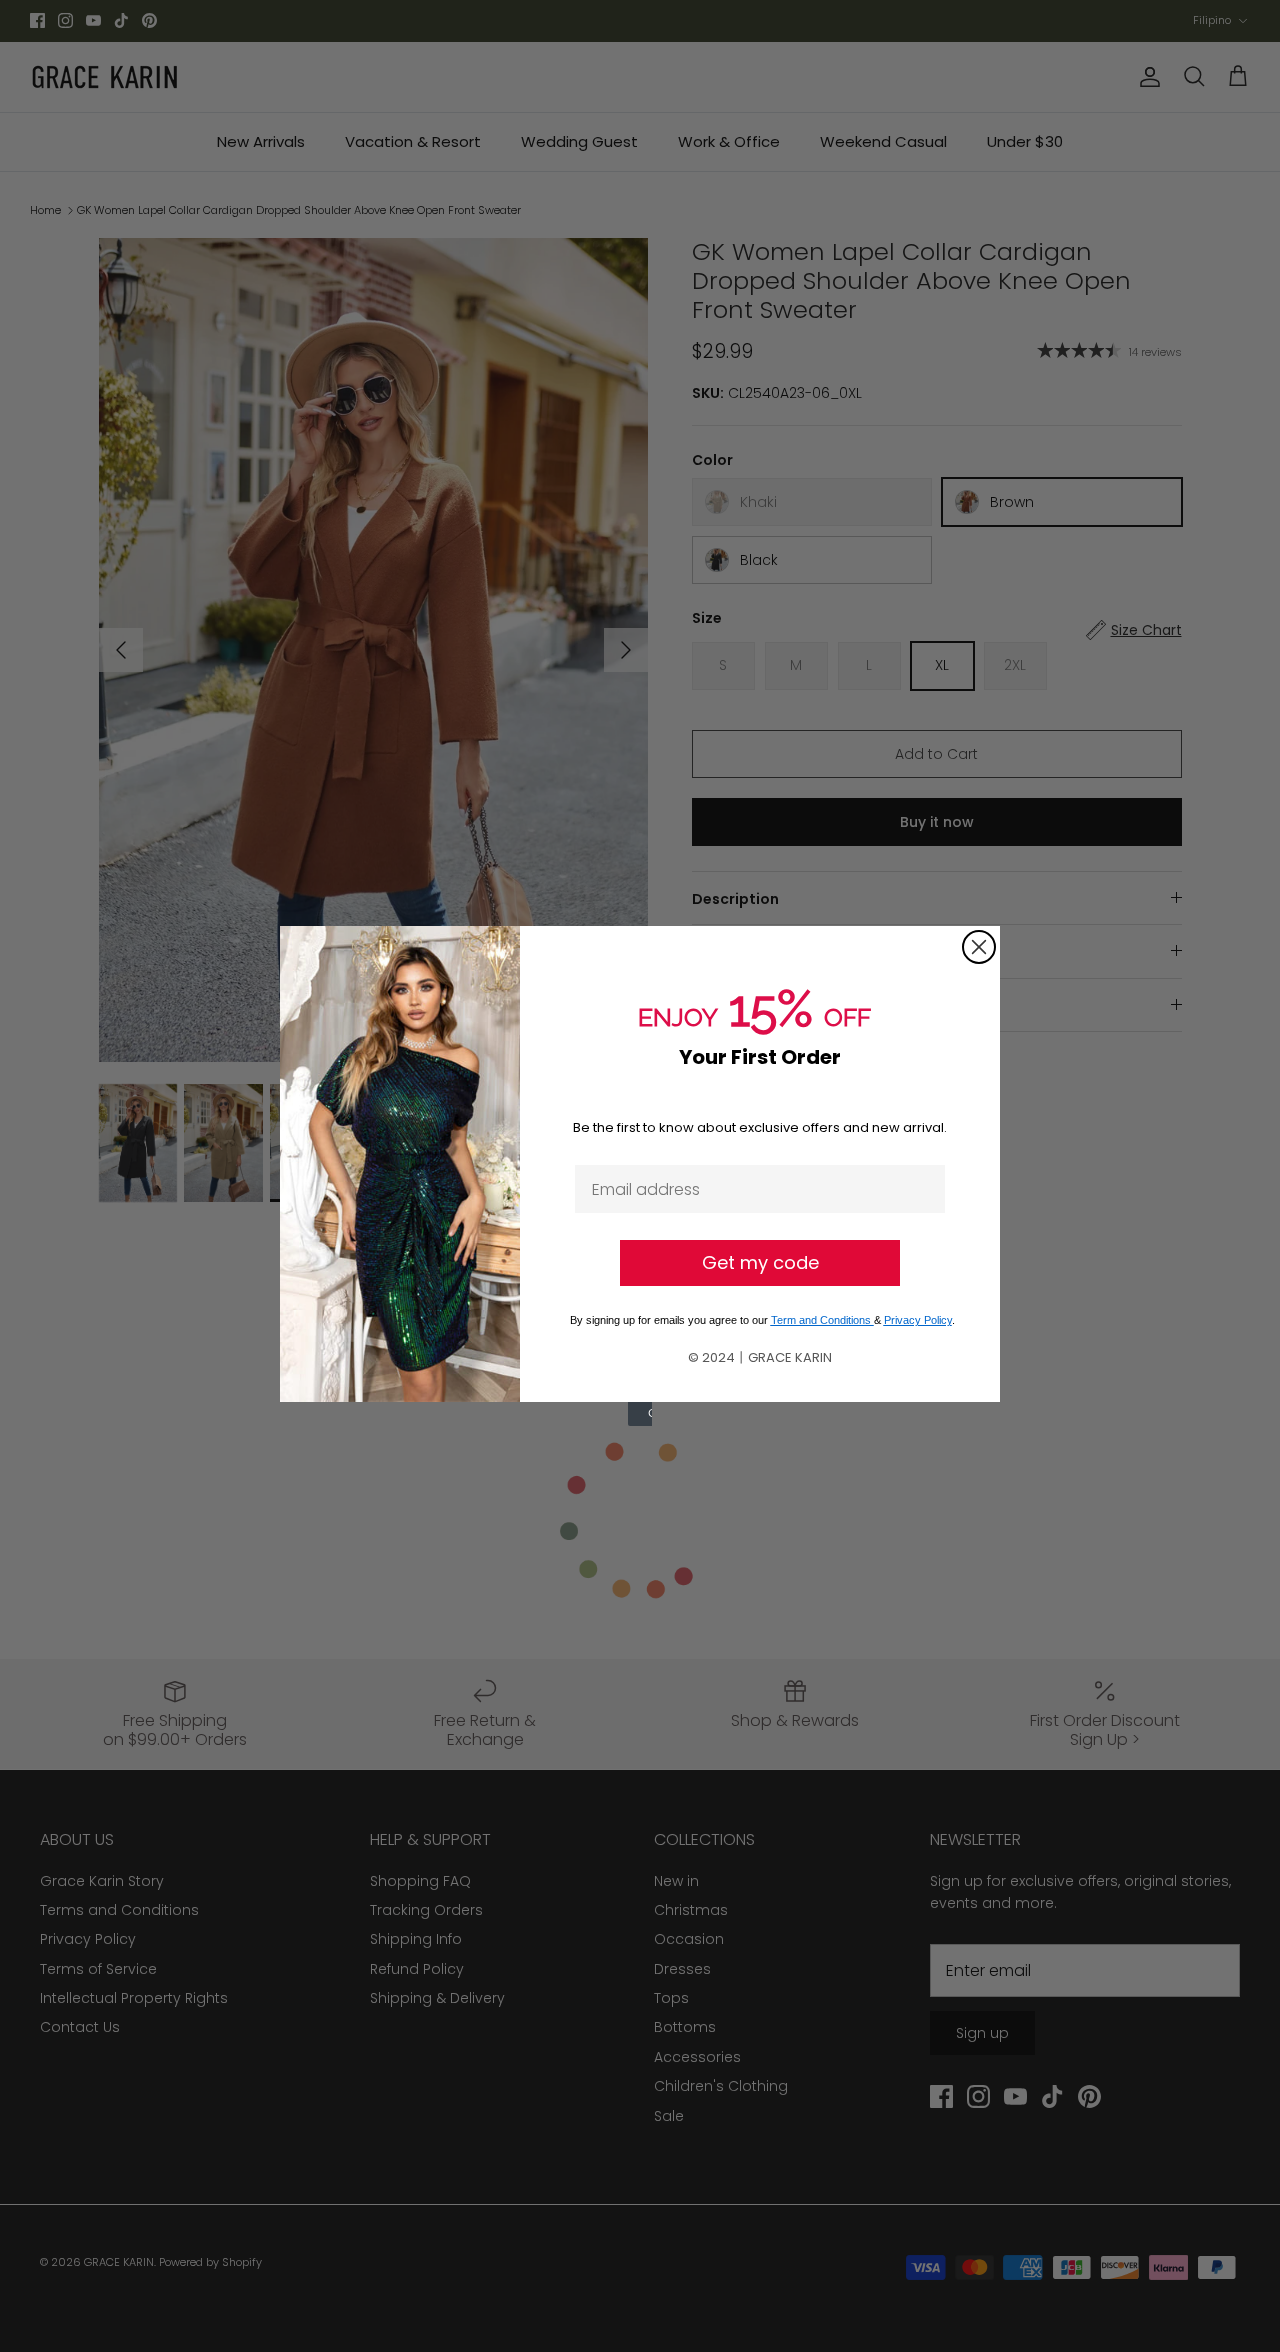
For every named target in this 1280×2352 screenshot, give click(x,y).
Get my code (760, 1262)
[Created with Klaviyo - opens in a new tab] (640, 1414)
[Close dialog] (979, 947)
